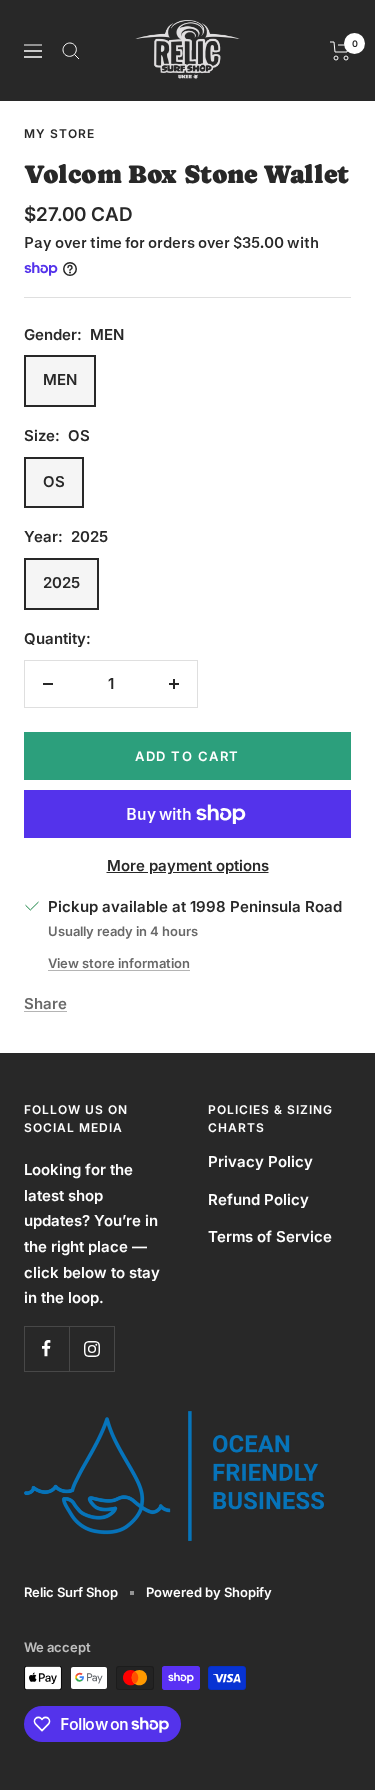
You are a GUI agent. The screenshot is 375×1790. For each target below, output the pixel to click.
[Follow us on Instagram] (91, 1348)
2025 (61, 582)
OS (54, 481)
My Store (59, 133)
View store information (119, 963)
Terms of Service (270, 1236)
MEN (60, 379)
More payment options (188, 865)
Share (45, 1003)
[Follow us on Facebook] (46, 1348)
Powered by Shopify (209, 1592)
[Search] (71, 51)
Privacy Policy (260, 1161)
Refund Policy (258, 1199)
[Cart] (340, 51)
